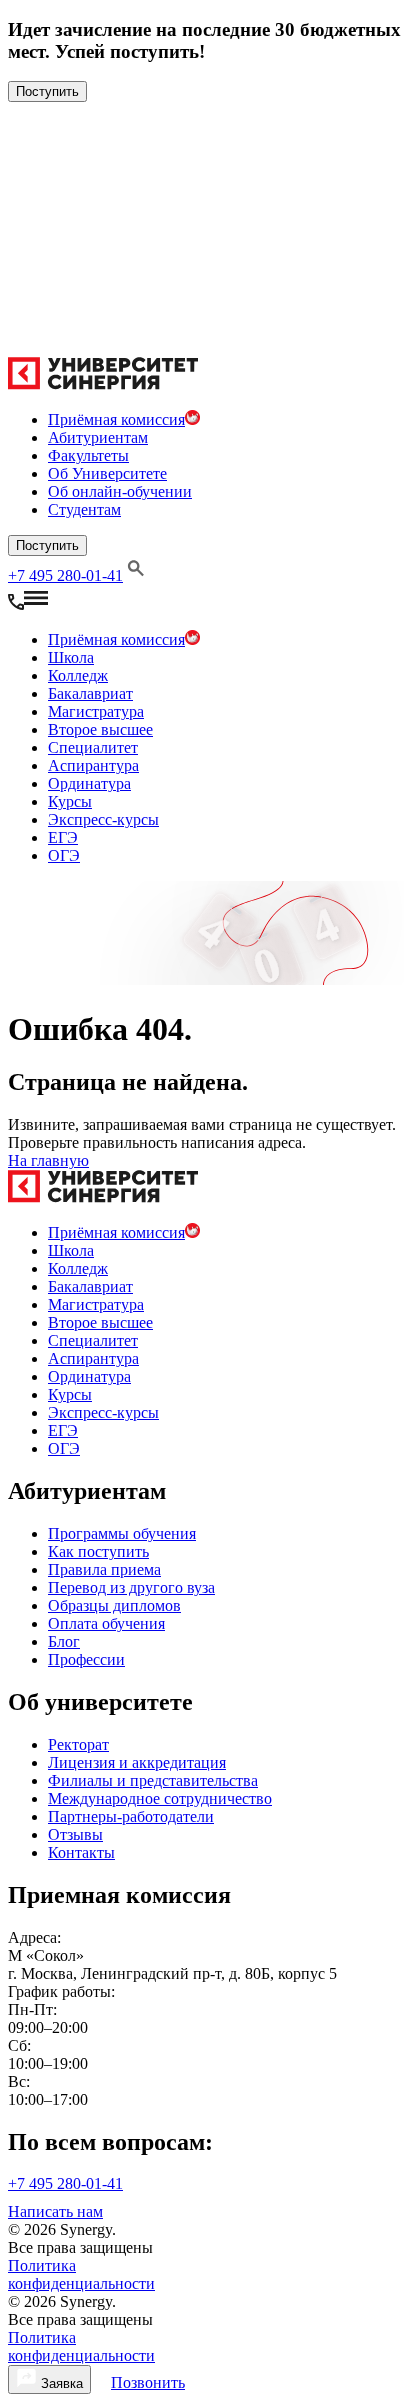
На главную (48, 1160)
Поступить (47, 91)
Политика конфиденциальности (81, 2274)
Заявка (60, 2383)
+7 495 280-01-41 (65, 575)
